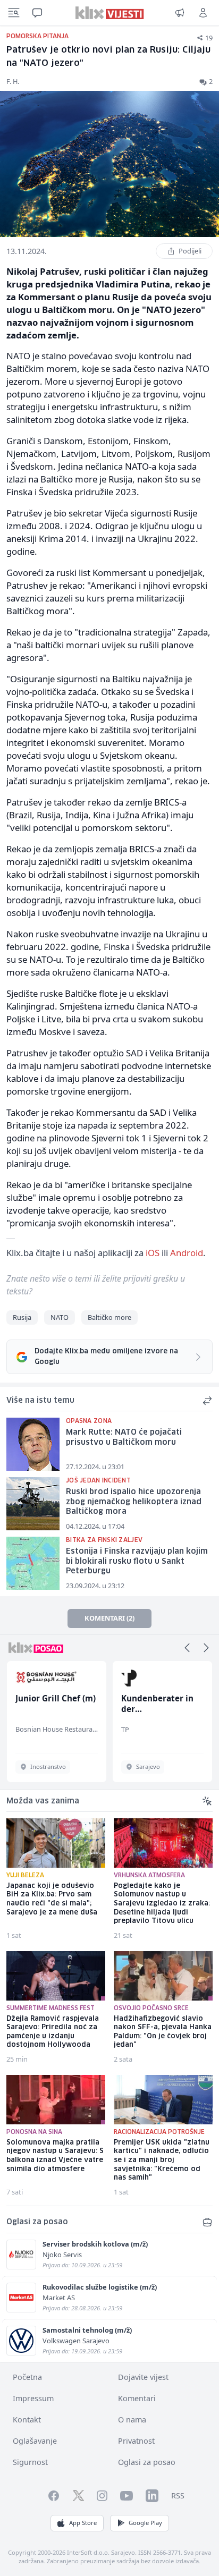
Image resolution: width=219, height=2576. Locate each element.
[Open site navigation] (14, 13)
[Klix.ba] (110, 13)
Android (187, 1253)
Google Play (145, 2523)
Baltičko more (109, 1317)
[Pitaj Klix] (37, 13)
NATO (60, 1317)
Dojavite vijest (143, 2377)
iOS (153, 1253)
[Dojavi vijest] (180, 13)
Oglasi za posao (147, 2462)
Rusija (22, 1317)
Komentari (137, 2398)
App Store (83, 2523)
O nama (132, 2420)
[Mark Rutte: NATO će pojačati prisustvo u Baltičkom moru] (33, 1444)
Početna (27, 2377)
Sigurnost (30, 2462)
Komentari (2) (109, 1618)
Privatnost (136, 2441)
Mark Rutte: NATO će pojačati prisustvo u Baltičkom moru (124, 1438)
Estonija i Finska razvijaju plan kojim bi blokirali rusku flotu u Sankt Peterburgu (137, 1561)
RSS (178, 2495)
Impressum (33, 2398)
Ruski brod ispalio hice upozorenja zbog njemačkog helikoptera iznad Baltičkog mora (134, 1502)
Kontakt (27, 2420)
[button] (187, 1648)
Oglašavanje (35, 2441)
